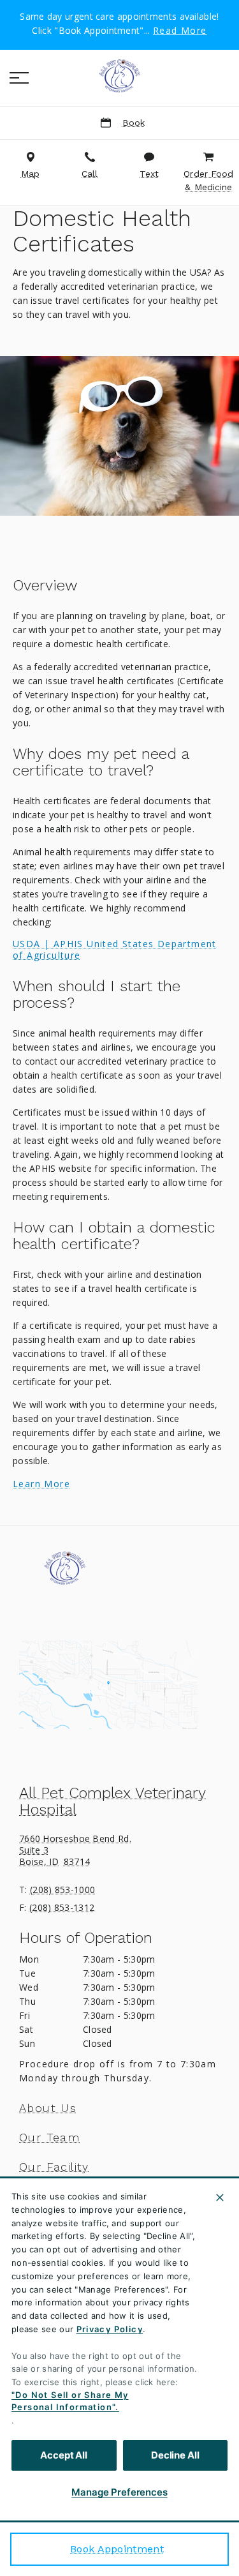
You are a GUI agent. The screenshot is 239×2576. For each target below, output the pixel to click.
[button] (19, 78)
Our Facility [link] (54, 2167)
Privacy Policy (110, 2329)
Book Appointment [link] (117, 2549)
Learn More (41, 1484)
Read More (180, 31)
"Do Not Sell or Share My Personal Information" (70, 2401)
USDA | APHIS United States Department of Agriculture (115, 950)
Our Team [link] (49, 2138)
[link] (120, 76)
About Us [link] (48, 2108)
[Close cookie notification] (220, 2198)
